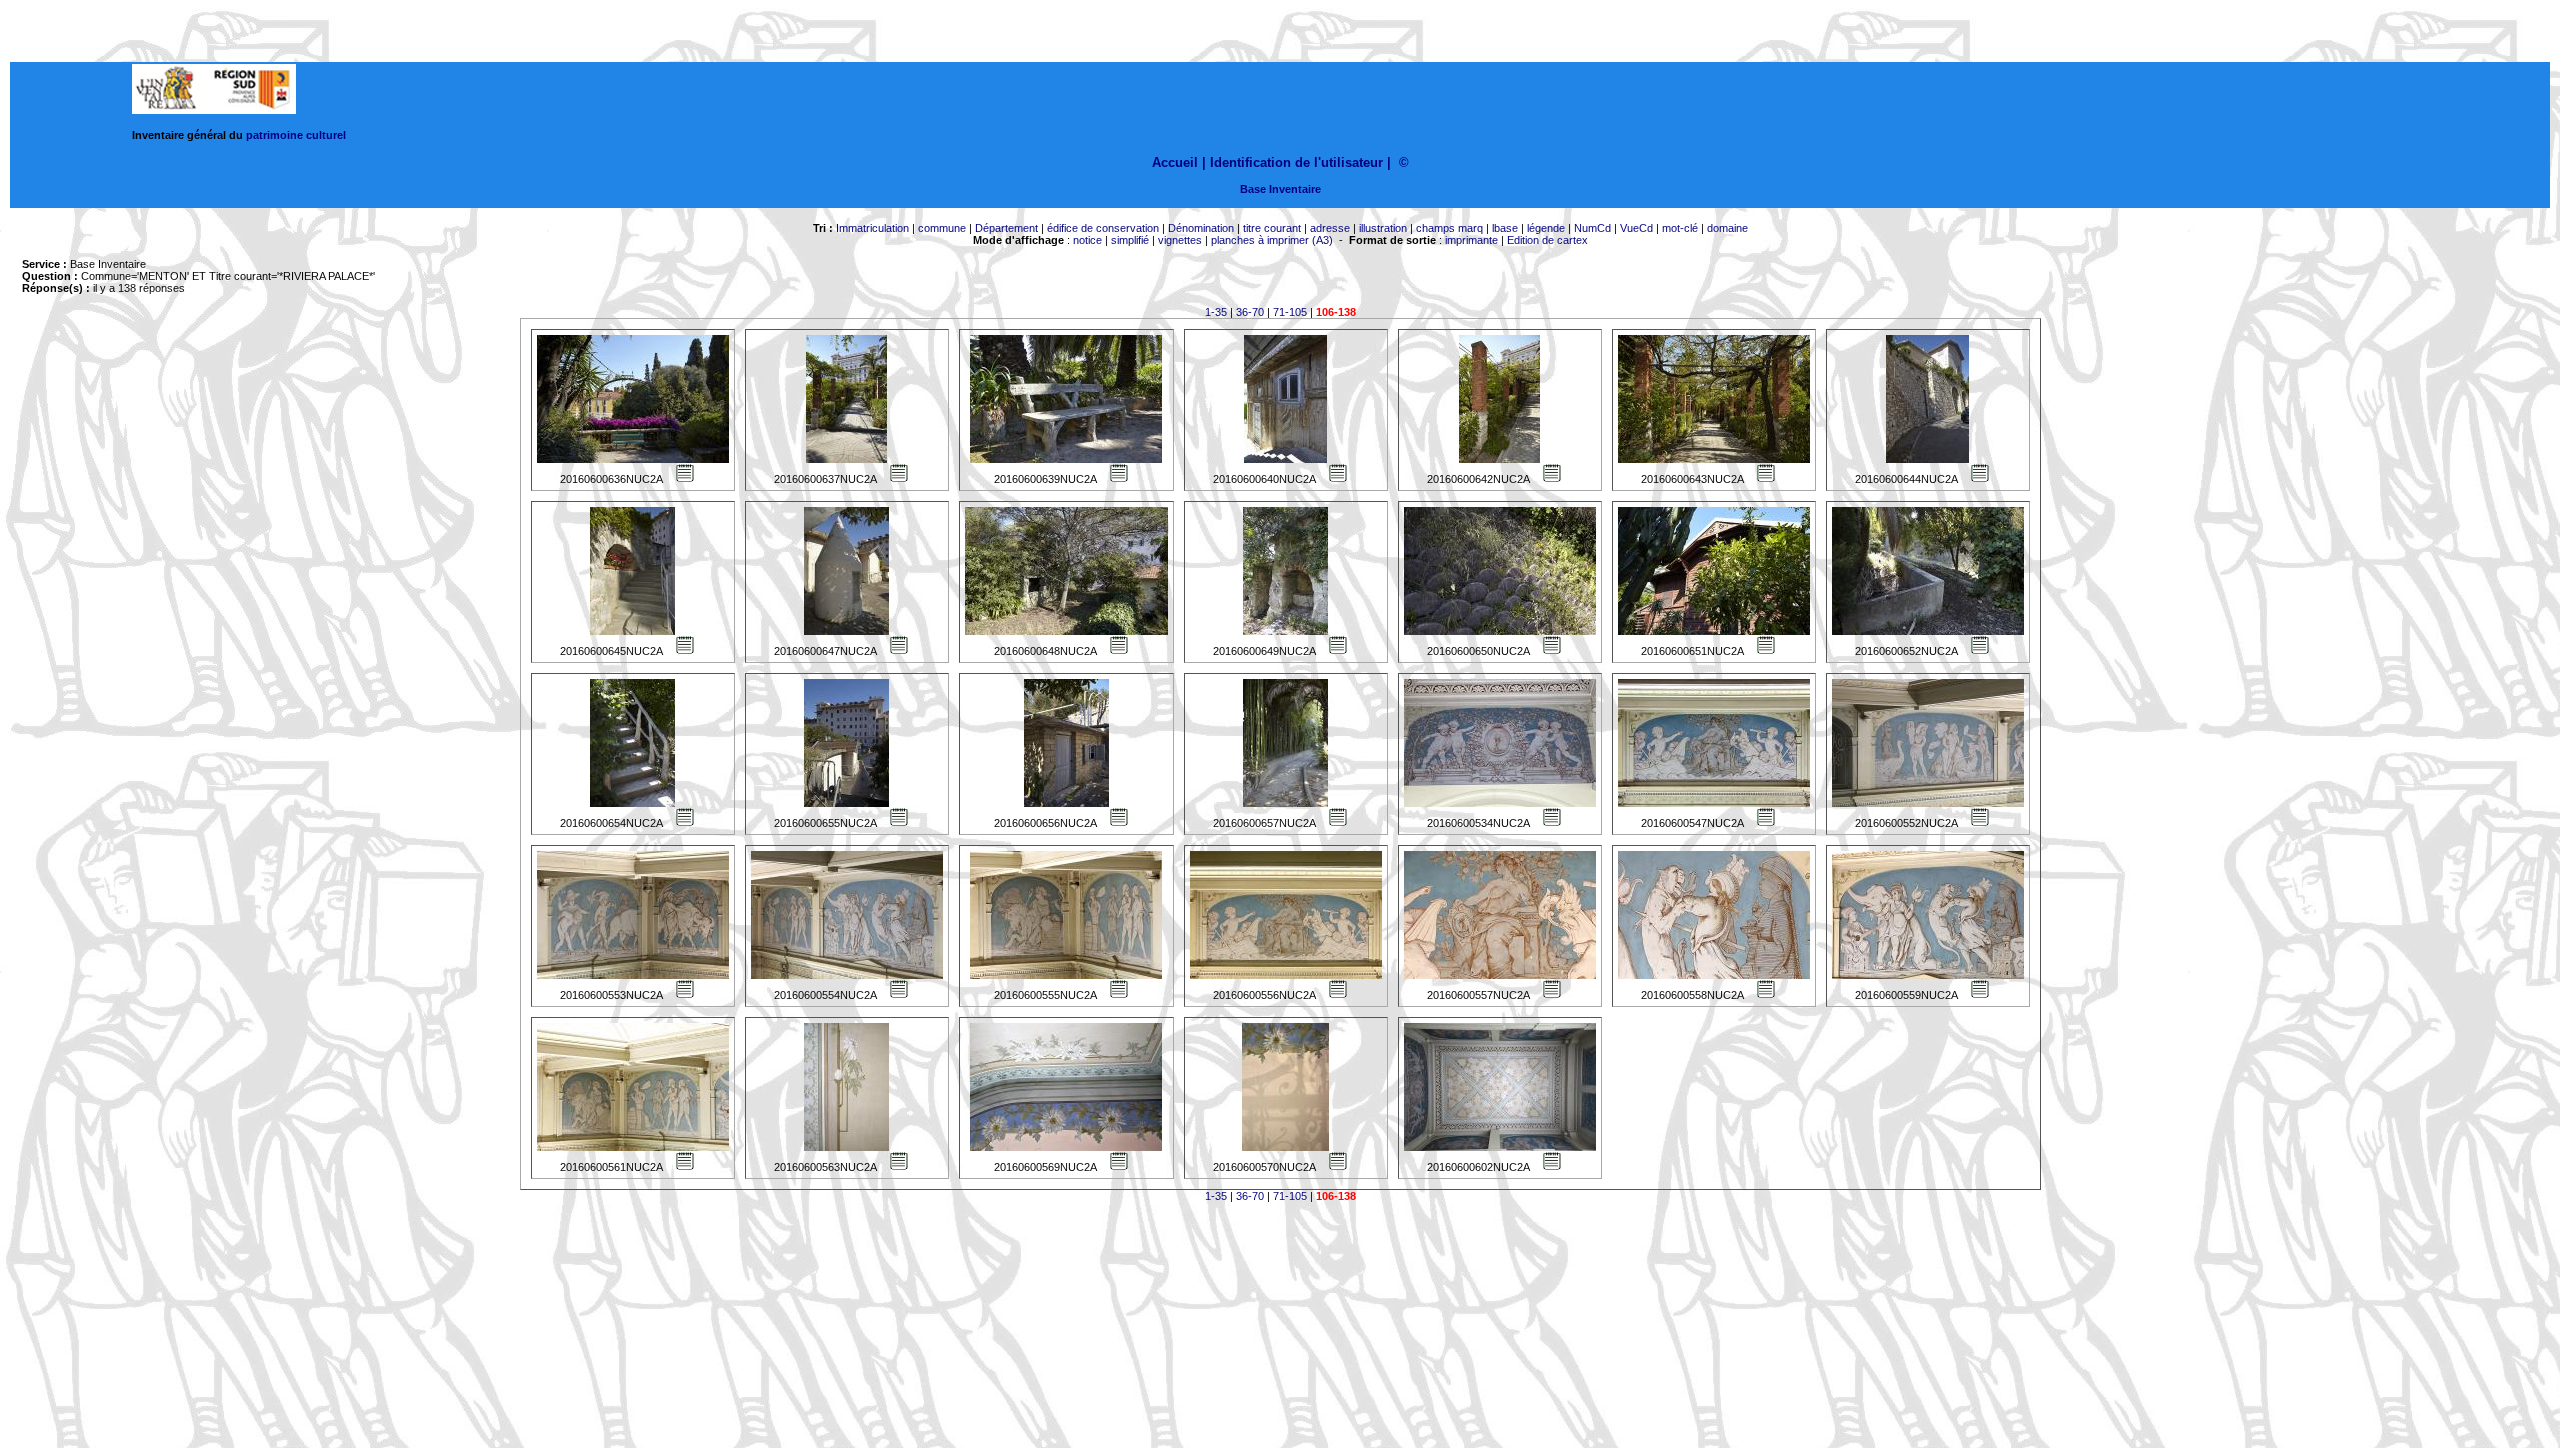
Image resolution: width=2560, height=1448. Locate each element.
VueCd (1636, 228)
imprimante (1471, 240)
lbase (1505, 228)
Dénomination (1201, 228)
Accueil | (1179, 162)
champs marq (1449, 228)
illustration (1383, 228)
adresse (1330, 228)
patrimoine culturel (296, 135)
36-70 (1250, 312)
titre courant (1272, 228)
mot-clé (1680, 228)
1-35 (1216, 312)
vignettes (1180, 240)
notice (1087, 240)
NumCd (1592, 228)
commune (942, 228)
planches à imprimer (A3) (1272, 240)
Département (1006, 228)
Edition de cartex (1547, 240)
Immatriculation (872, 228)
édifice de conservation (1103, 228)
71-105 (1290, 312)
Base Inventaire (1280, 189)
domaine (1727, 228)
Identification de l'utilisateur (1296, 162)
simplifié (1130, 240)
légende (1546, 228)
